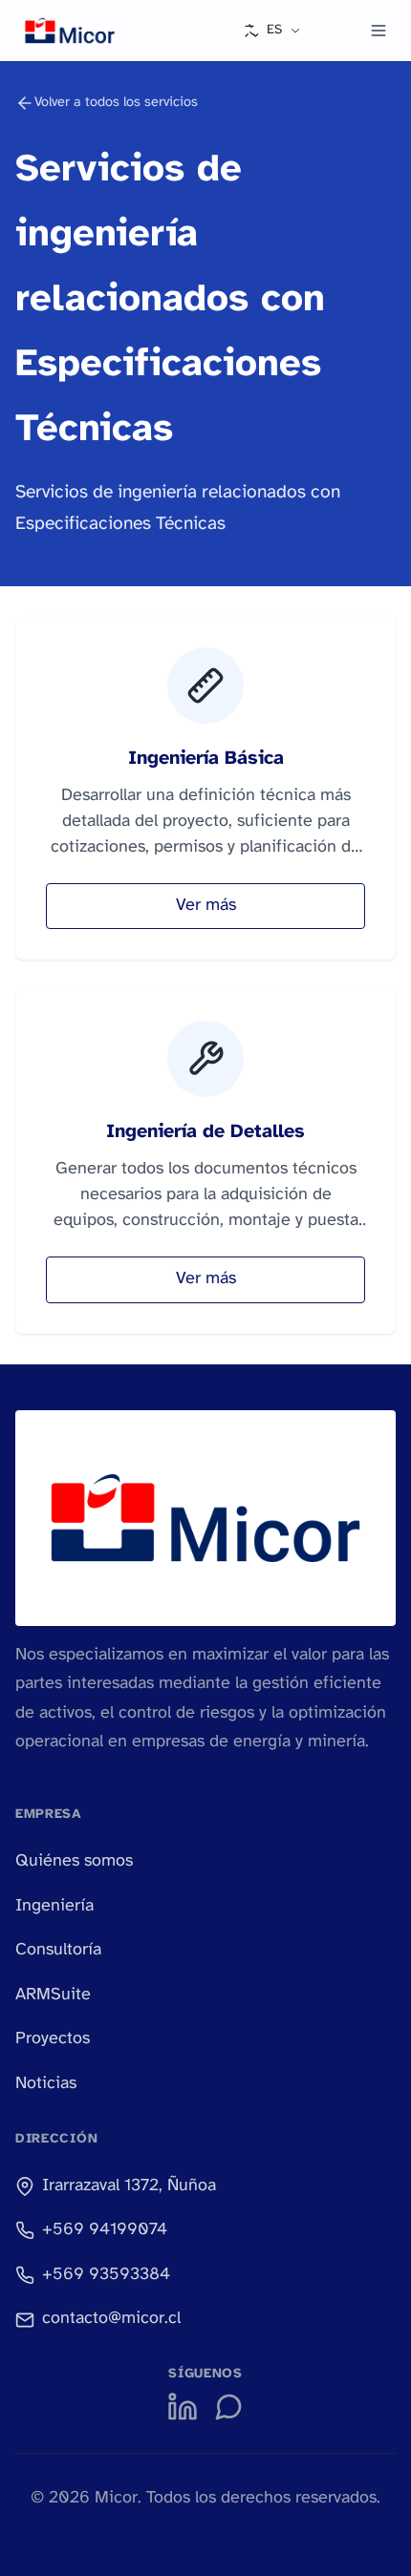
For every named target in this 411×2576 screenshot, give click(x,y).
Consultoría (58, 1950)
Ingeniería (54, 1906)
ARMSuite (53, 1995)
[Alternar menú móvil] (379, 31)
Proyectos (53, 2039)
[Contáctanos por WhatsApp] (228, 2407)
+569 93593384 (106, 2275)
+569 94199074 (105, 2230)
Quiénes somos (74, 1861)
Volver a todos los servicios (116, 103)
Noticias (46, 2084)
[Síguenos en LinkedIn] (183, 2407)
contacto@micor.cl (111, 2319)
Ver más (206, 906)
